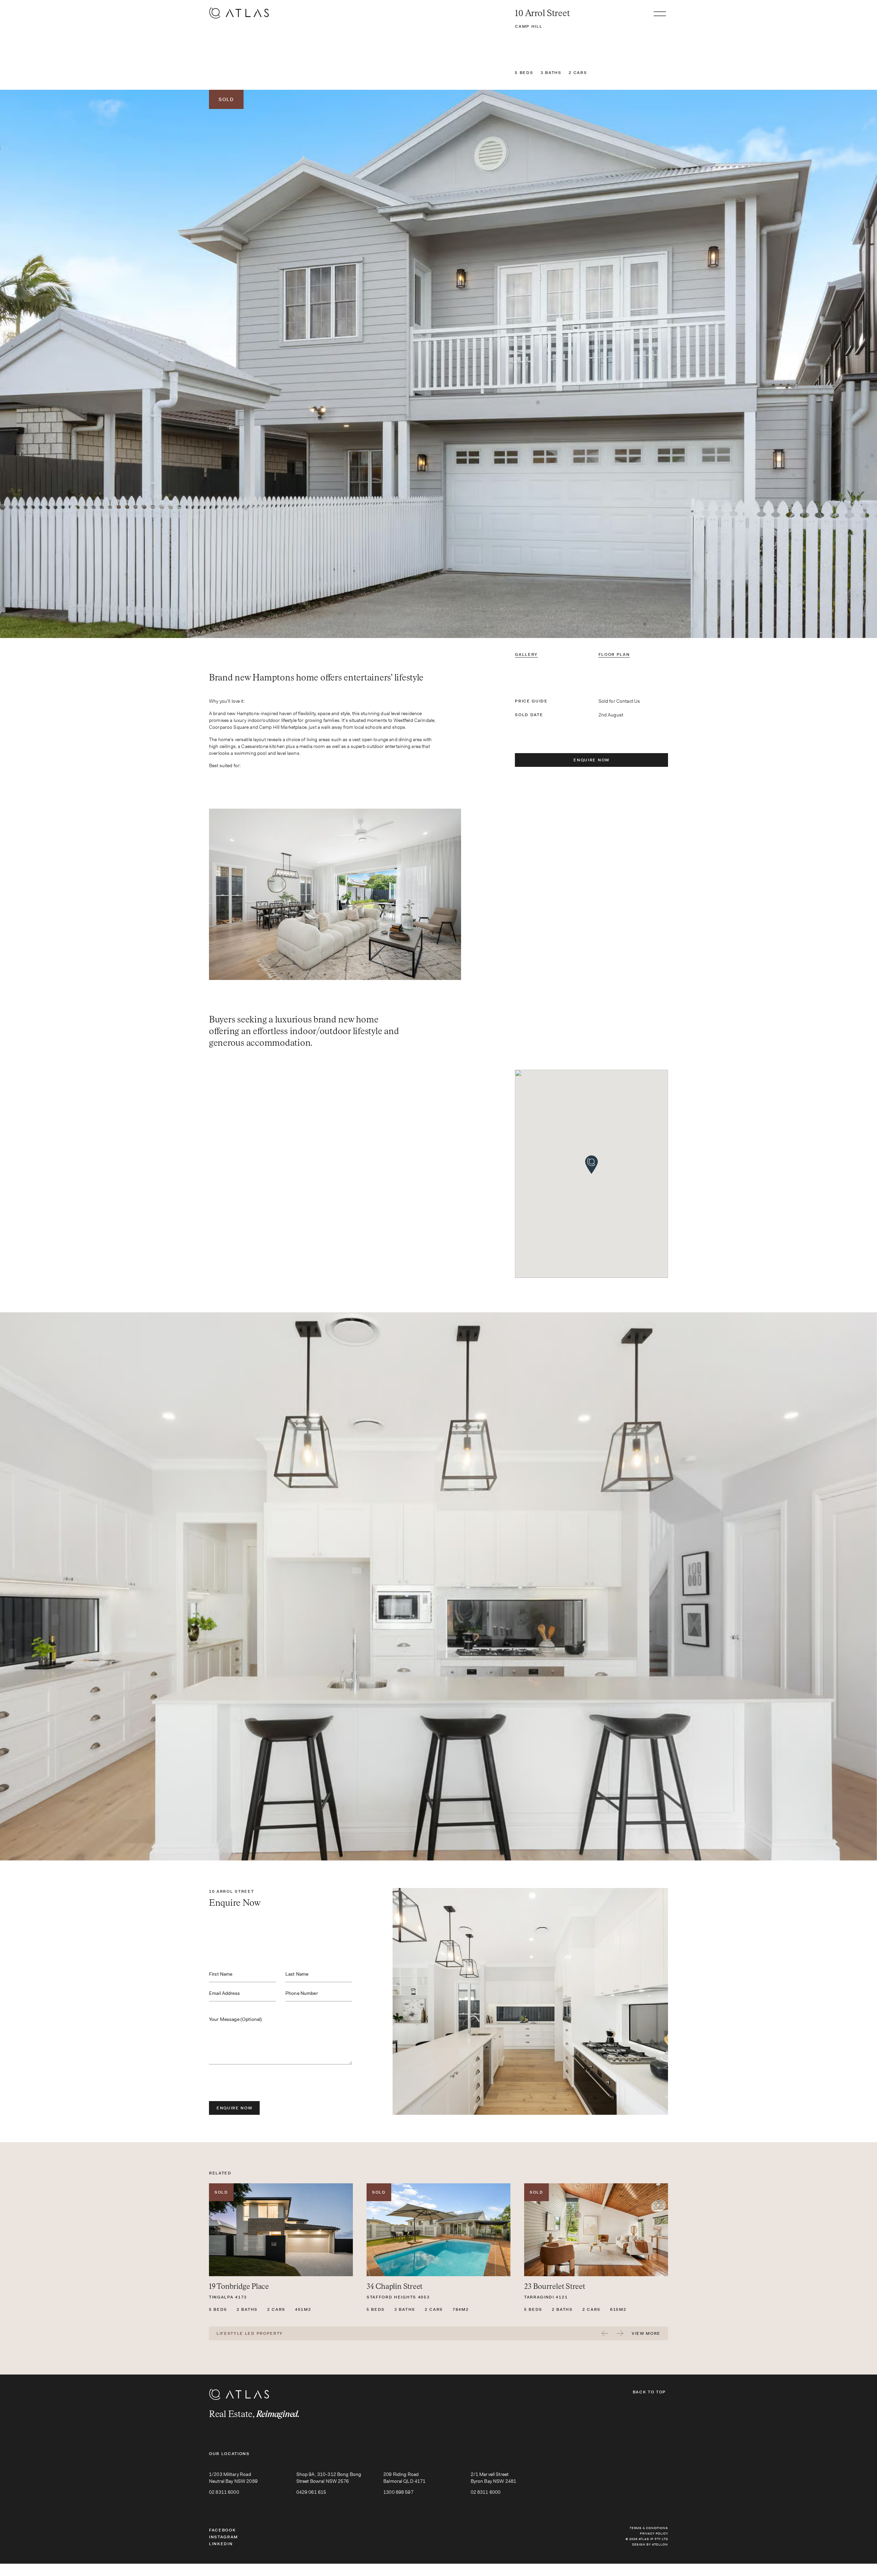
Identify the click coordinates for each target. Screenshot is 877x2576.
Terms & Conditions (649, 2528)
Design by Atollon (650, 2544)
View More (646, 2333)
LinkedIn (221, 2544)
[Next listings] (620, 2333)
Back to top (649, 2392)
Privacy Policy (654, 2534)
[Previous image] (146, 364)
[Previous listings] (605, 2333)
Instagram (224, 2537)
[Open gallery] (438, 364)
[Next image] (731, 364)
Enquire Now (591, 760)
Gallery (526, 654)
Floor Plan (614, 654)
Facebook (222, 2530)
